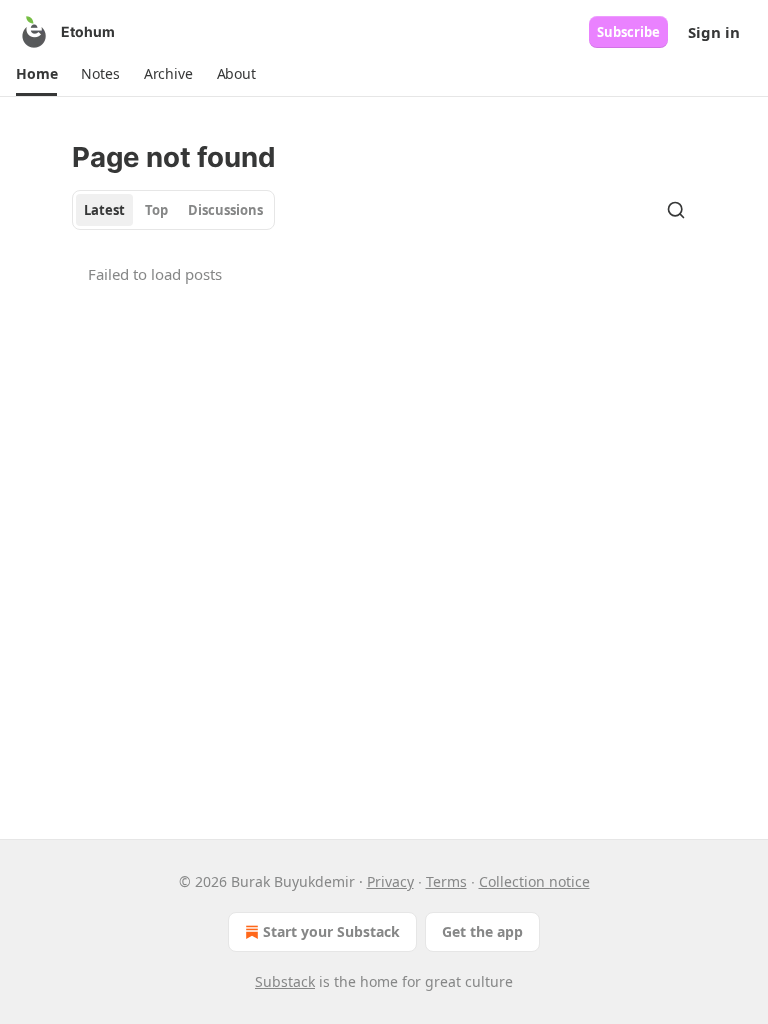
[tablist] (173, 210)
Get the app (482, 931)
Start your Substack (331, 931)
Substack (285, 981)
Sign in (714, 32)
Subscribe (628, 32)
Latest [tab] (104, 210)
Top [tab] (156, 210)
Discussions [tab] (225, 210)
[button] (36, 74)
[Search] (676, 210)
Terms (446, 881)
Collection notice (534, 881)
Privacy (390, 881)
